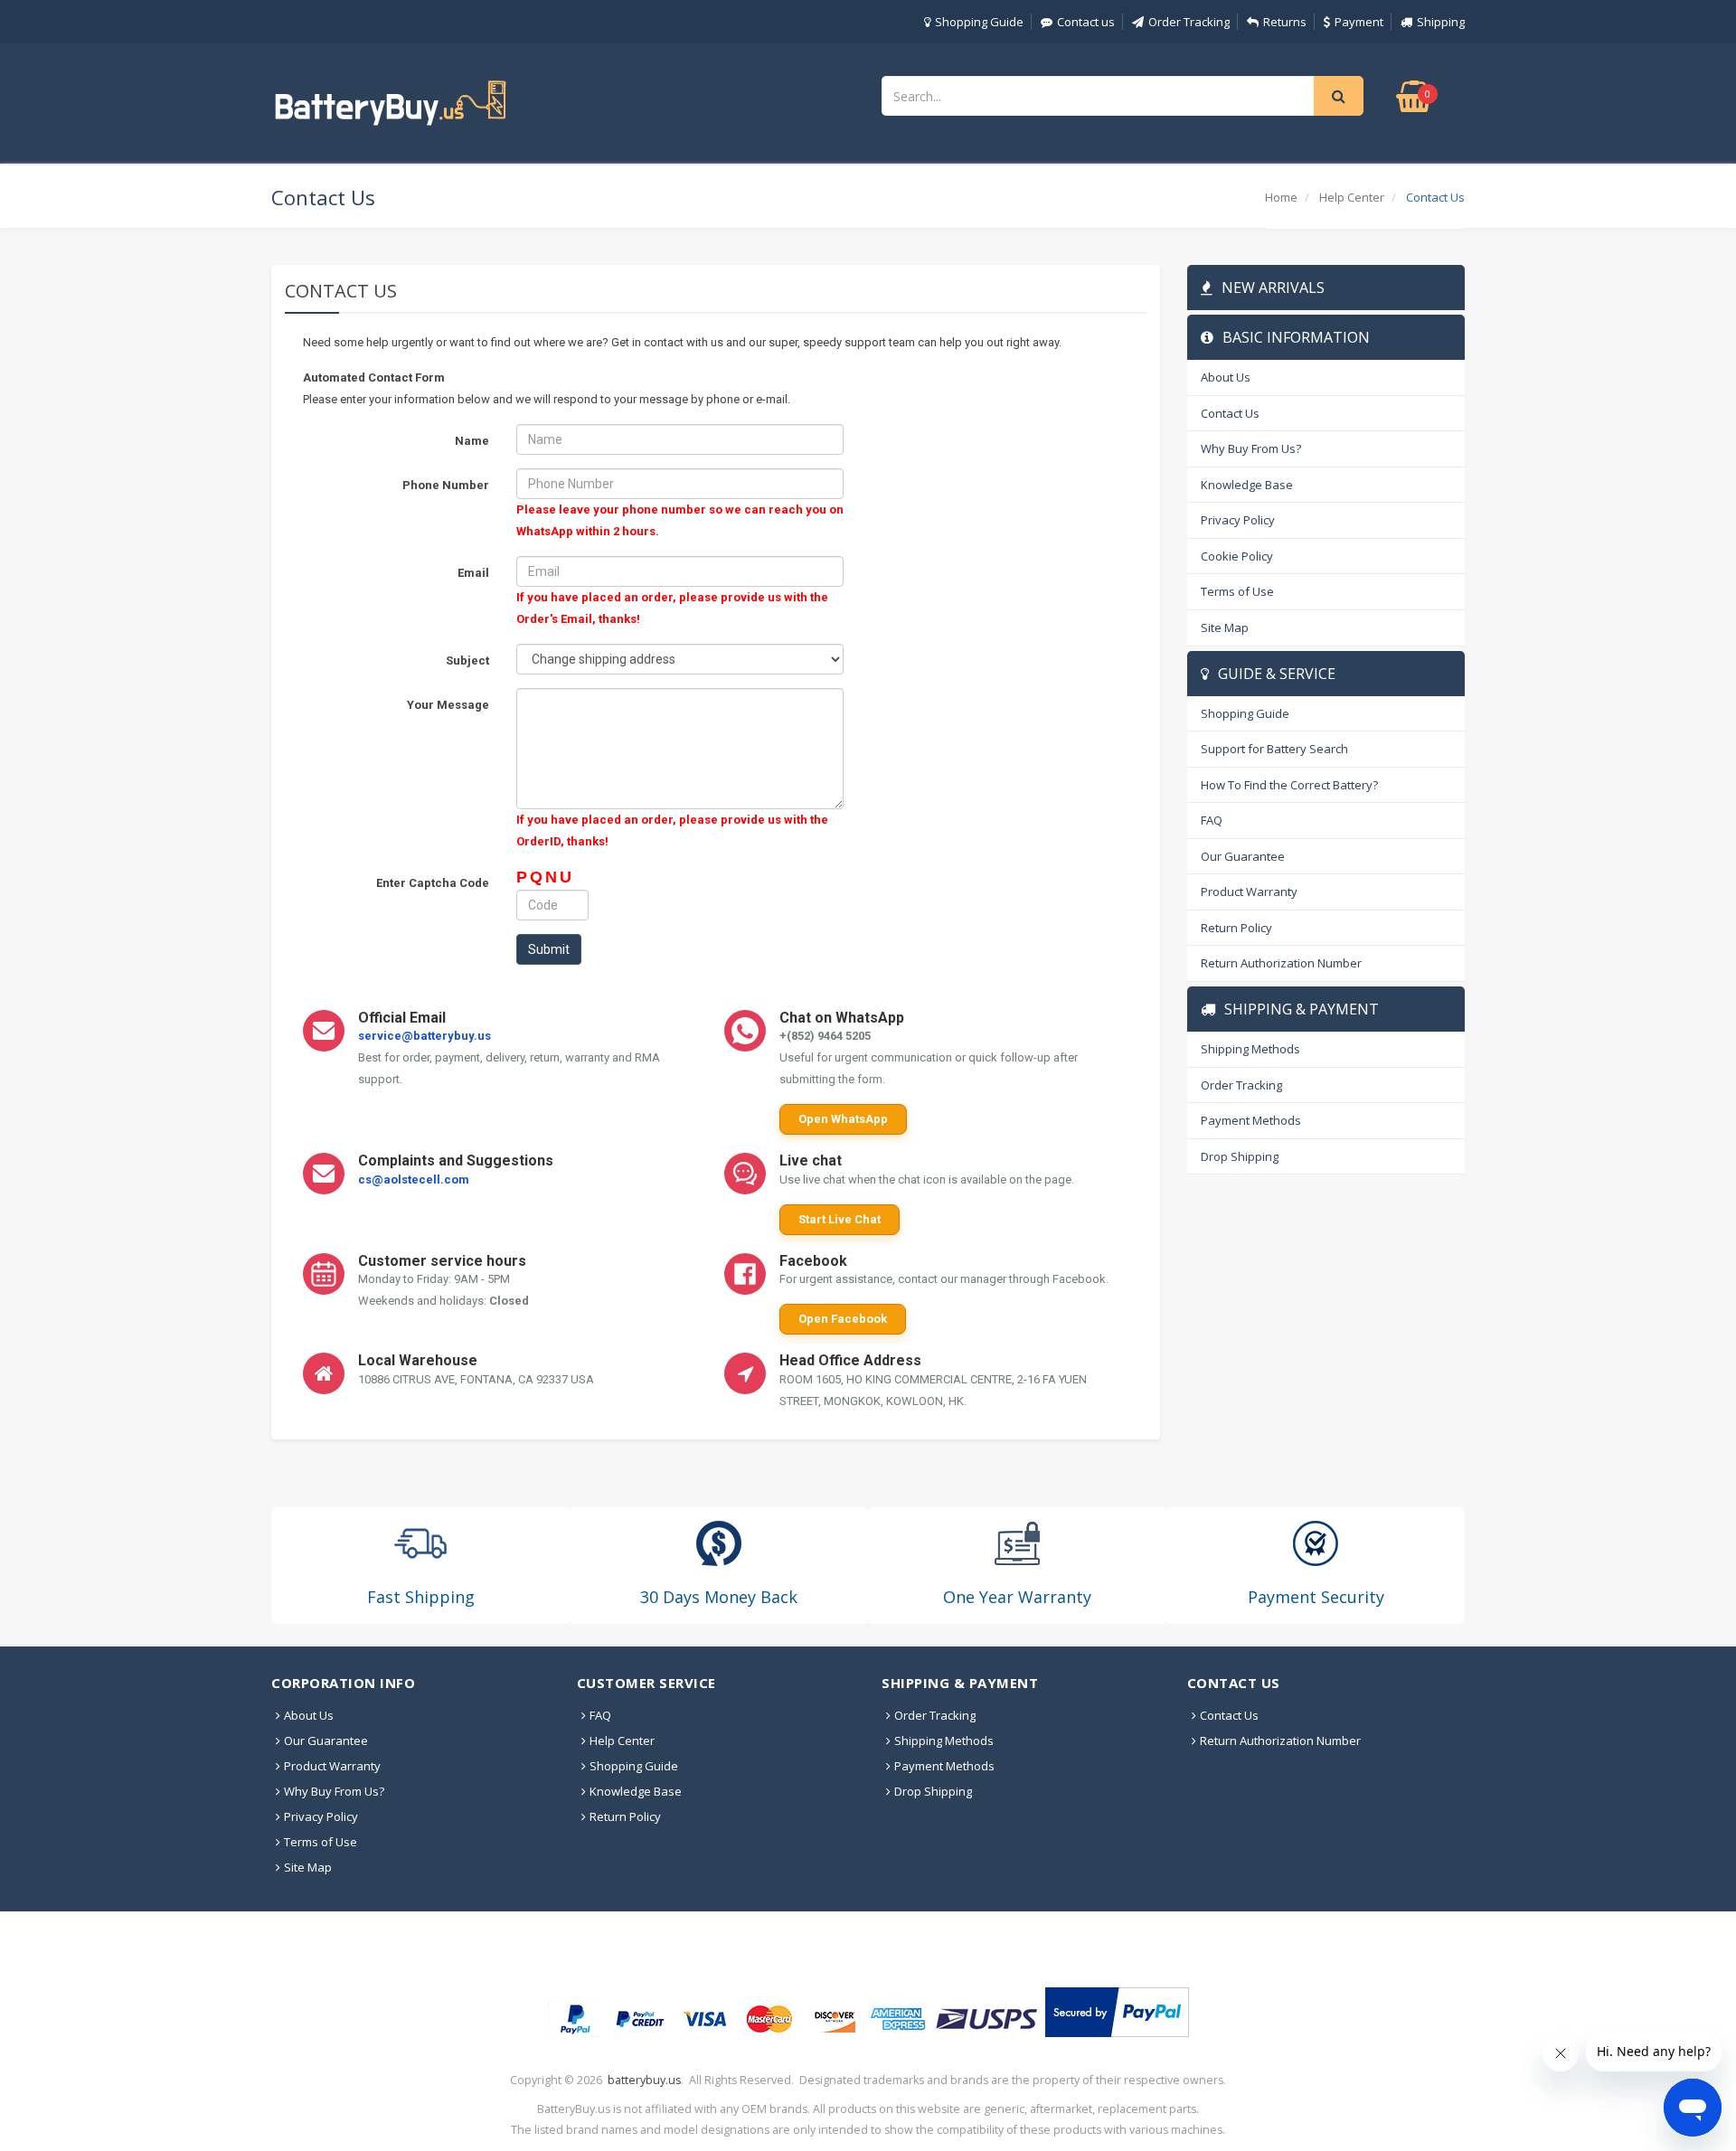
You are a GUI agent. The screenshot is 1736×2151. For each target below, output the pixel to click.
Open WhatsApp (843, 1119)
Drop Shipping (1240, 1156)
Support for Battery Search (1274, 749)
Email (473, 573)
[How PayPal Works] (1117, 2012)
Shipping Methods (1250, 1049)
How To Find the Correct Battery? (1289, 785)
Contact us (1086, 22)
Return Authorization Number (1281, 963)
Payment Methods (1251, 1120)
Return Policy (1236, 928)
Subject (467, 660)
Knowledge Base (1247, 485)
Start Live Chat (840, 1219)
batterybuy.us (644, 2080)
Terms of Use (1237, 591)
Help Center (1352, 197)
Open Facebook (843, 1319)
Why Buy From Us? (1251, 448)
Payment (1359, 22)
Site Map (1225, 627)
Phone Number (446, 485)
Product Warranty (1249, 892)
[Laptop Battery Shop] (407, 101)
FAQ (1212, 820)
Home (1281, 197)
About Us (1226, 377)
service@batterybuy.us (425, 1036)
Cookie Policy (1237, 556)
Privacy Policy (1238, 520)
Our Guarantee (1243, 856)
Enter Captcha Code (433, 883)
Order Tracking (1189, 22)
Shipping (1441, 22)
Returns (1285, 22)
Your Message (448, 705)
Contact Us (1230, 413)
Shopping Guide (979, 22)
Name (472, 441)
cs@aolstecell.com (414, 1179)
